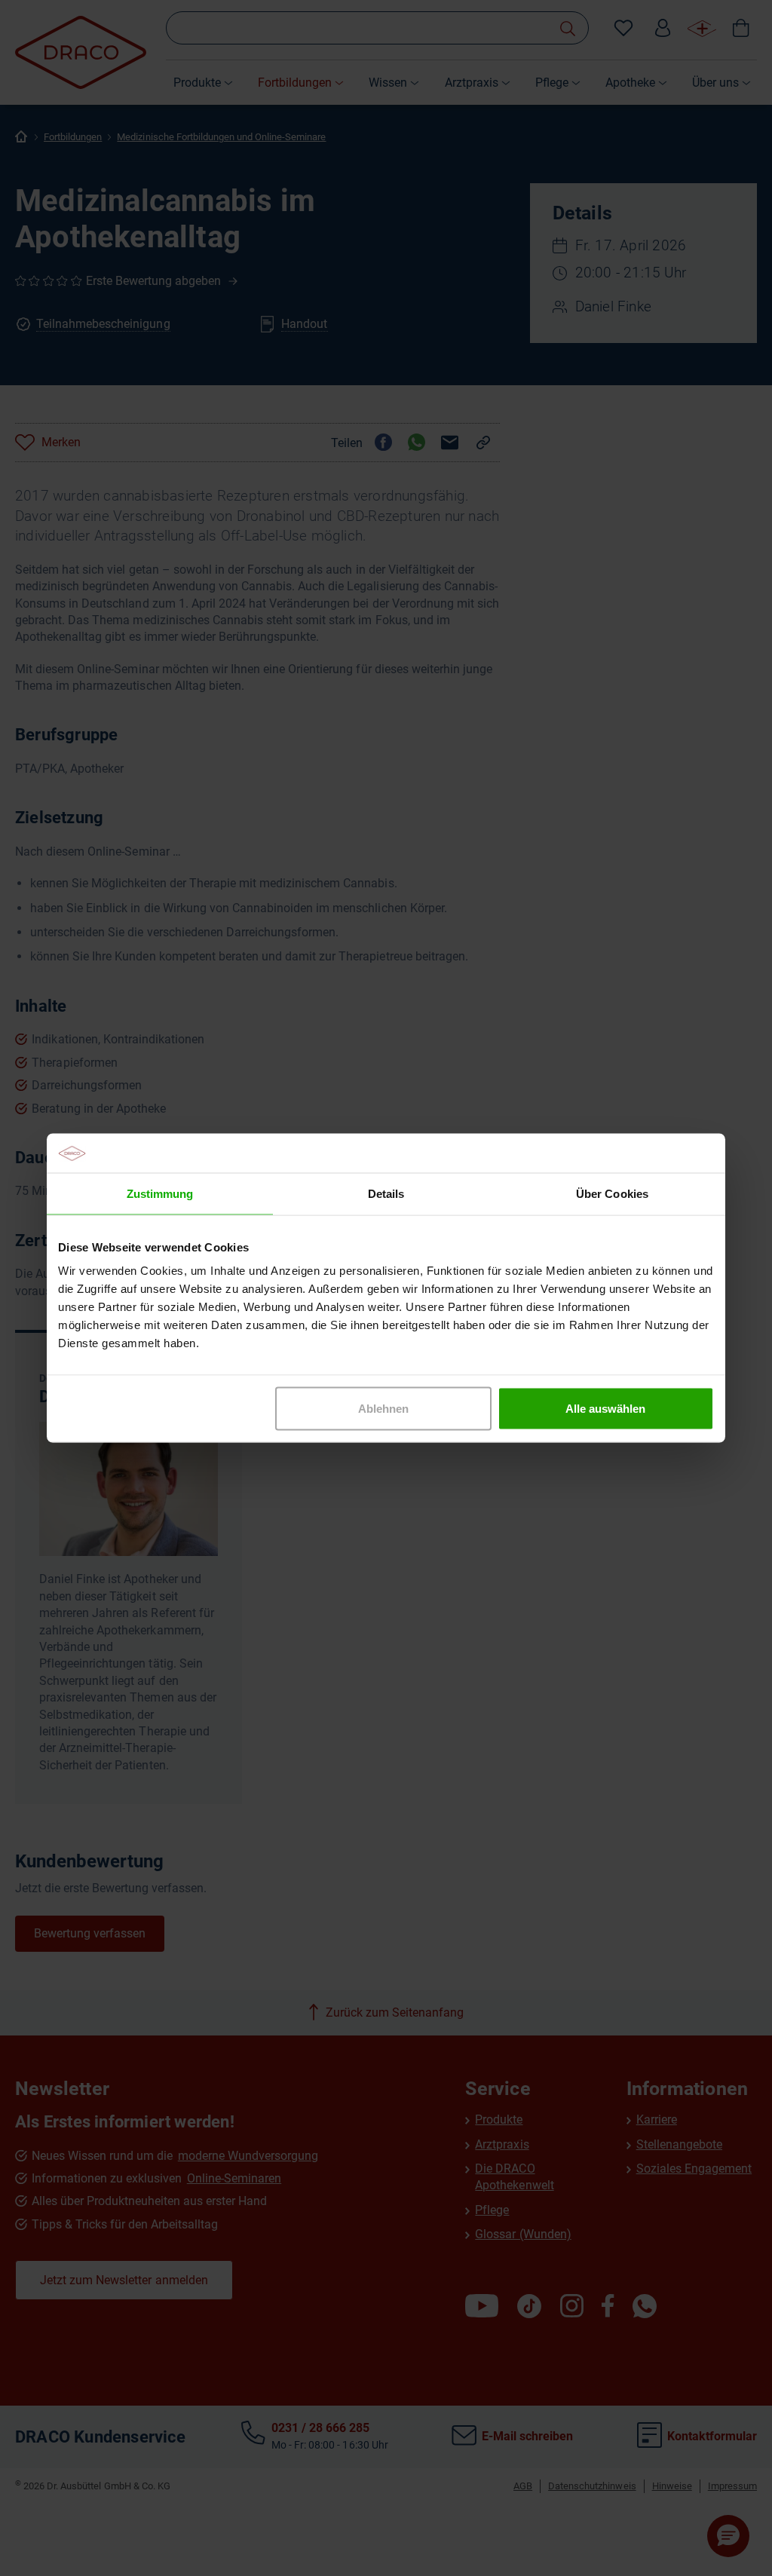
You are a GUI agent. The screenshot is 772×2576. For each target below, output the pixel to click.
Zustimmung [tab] (160, 1193)
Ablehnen (383, 1409)
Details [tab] (386, 1193)
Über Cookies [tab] (612, 1193)
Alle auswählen (605, 1409)
